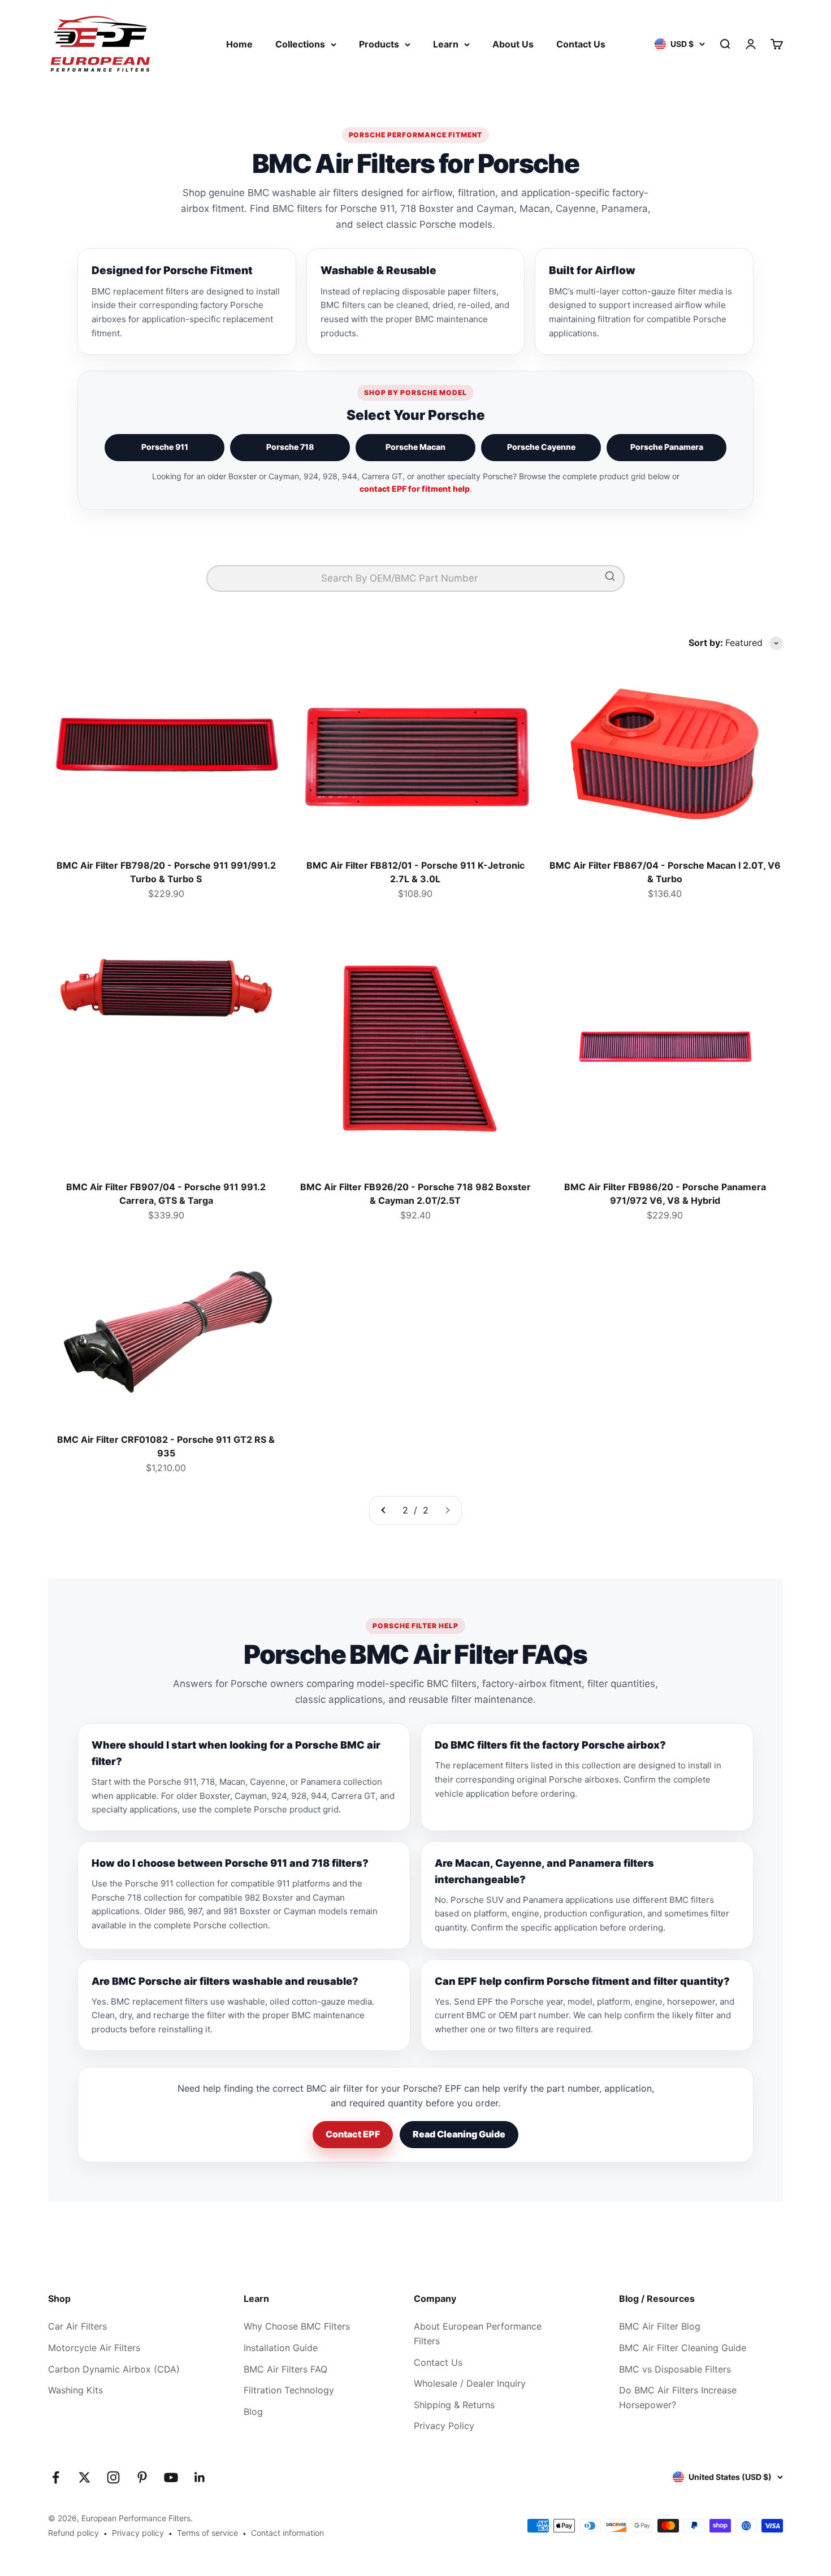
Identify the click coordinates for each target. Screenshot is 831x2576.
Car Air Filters (77, 2326)
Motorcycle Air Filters (94, 2348)
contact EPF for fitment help (415, 489)
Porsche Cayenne (541, 447)
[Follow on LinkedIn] (200, 2477)
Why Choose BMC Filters (297, 2326)
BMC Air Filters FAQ (285, 2369)
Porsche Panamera (667, 447)
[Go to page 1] (384, 1511)
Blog (253, 2412)
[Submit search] (610, 578)
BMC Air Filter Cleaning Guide (683, 2348)
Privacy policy (138, 2533)
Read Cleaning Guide (459, 2134)
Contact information (287, 2533)
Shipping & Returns (454, 2405)
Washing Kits (75, 2390)
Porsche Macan (415, 447)
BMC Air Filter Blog (660, 2326)
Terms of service (207, 2533)
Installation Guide (281, 2348)
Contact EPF (353, 2134)
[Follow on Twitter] (85, 2477)
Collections (300, 44)
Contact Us (581, 44)
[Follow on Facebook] (56, 2477)
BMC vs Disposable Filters (675, 2369)
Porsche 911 (165, 447)
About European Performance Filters (478, 2334)
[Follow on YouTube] (171, 2477)
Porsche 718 (290, 447)
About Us (513, 44)
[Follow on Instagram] (113, 2477)
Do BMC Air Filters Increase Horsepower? (678, 2397)
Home (239, 44)
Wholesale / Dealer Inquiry (470, 2383)
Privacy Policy (444, 2426)
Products (379, 44)
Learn (446, 44)
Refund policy (73, 2533)
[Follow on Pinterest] (142, 2477)
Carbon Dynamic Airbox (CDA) (114, 2369)
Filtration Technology (289, 2390)
